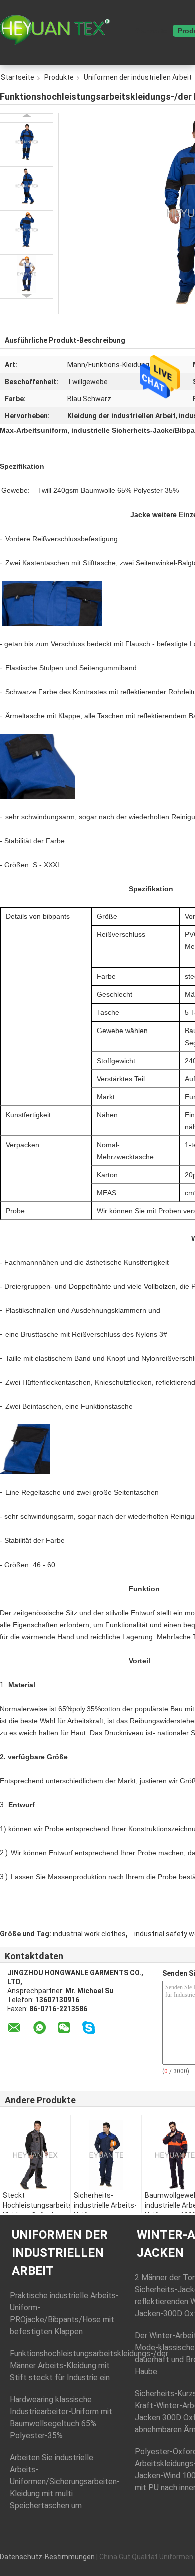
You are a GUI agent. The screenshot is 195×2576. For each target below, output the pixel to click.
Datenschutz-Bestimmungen (47, 2557)
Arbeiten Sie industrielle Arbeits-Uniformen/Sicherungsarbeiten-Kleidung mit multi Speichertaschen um (65, 2482)
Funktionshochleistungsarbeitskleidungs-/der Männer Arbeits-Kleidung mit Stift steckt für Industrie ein (89, 2366)
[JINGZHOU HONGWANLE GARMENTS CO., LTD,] (55, 30)
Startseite (151, 31)
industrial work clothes (89, 1934)
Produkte (59, 77)
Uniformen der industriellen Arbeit (60, 2253)
